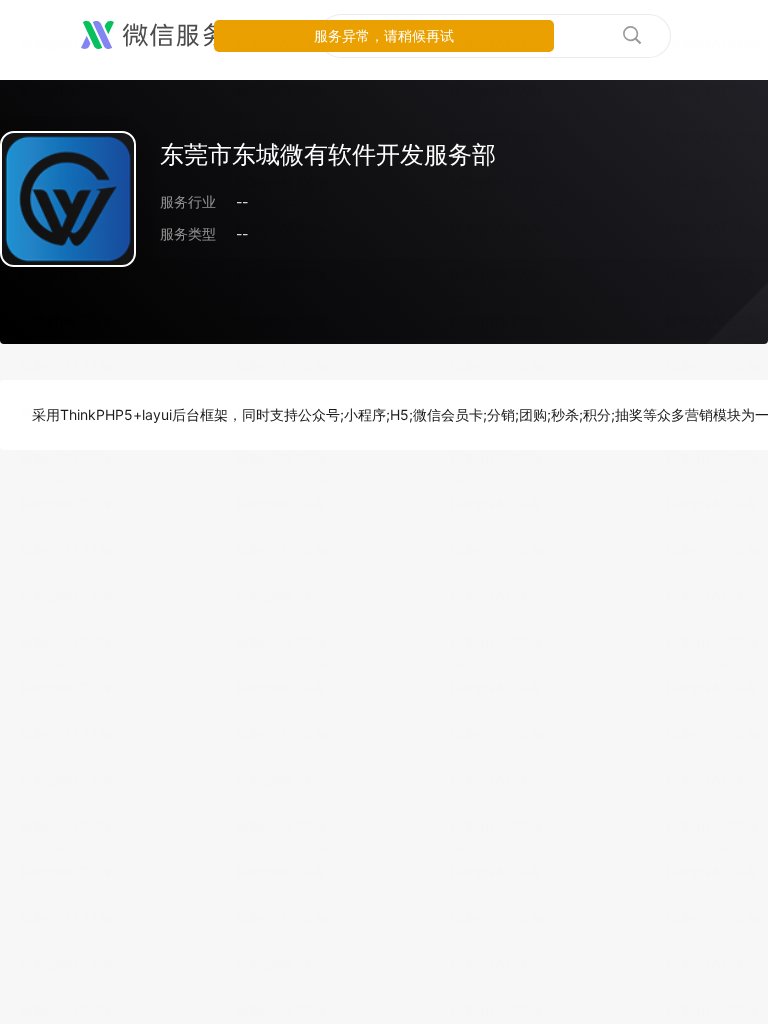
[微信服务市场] (179, 36)
